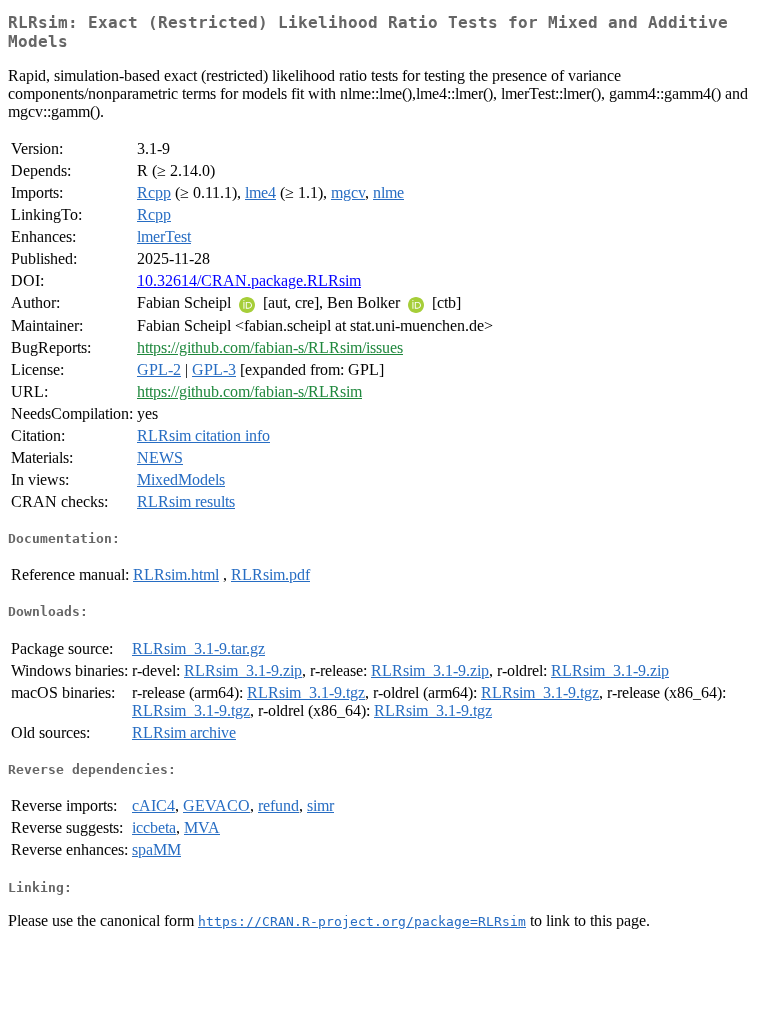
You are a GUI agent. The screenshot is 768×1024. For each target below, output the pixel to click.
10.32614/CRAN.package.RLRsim (249, 280)
